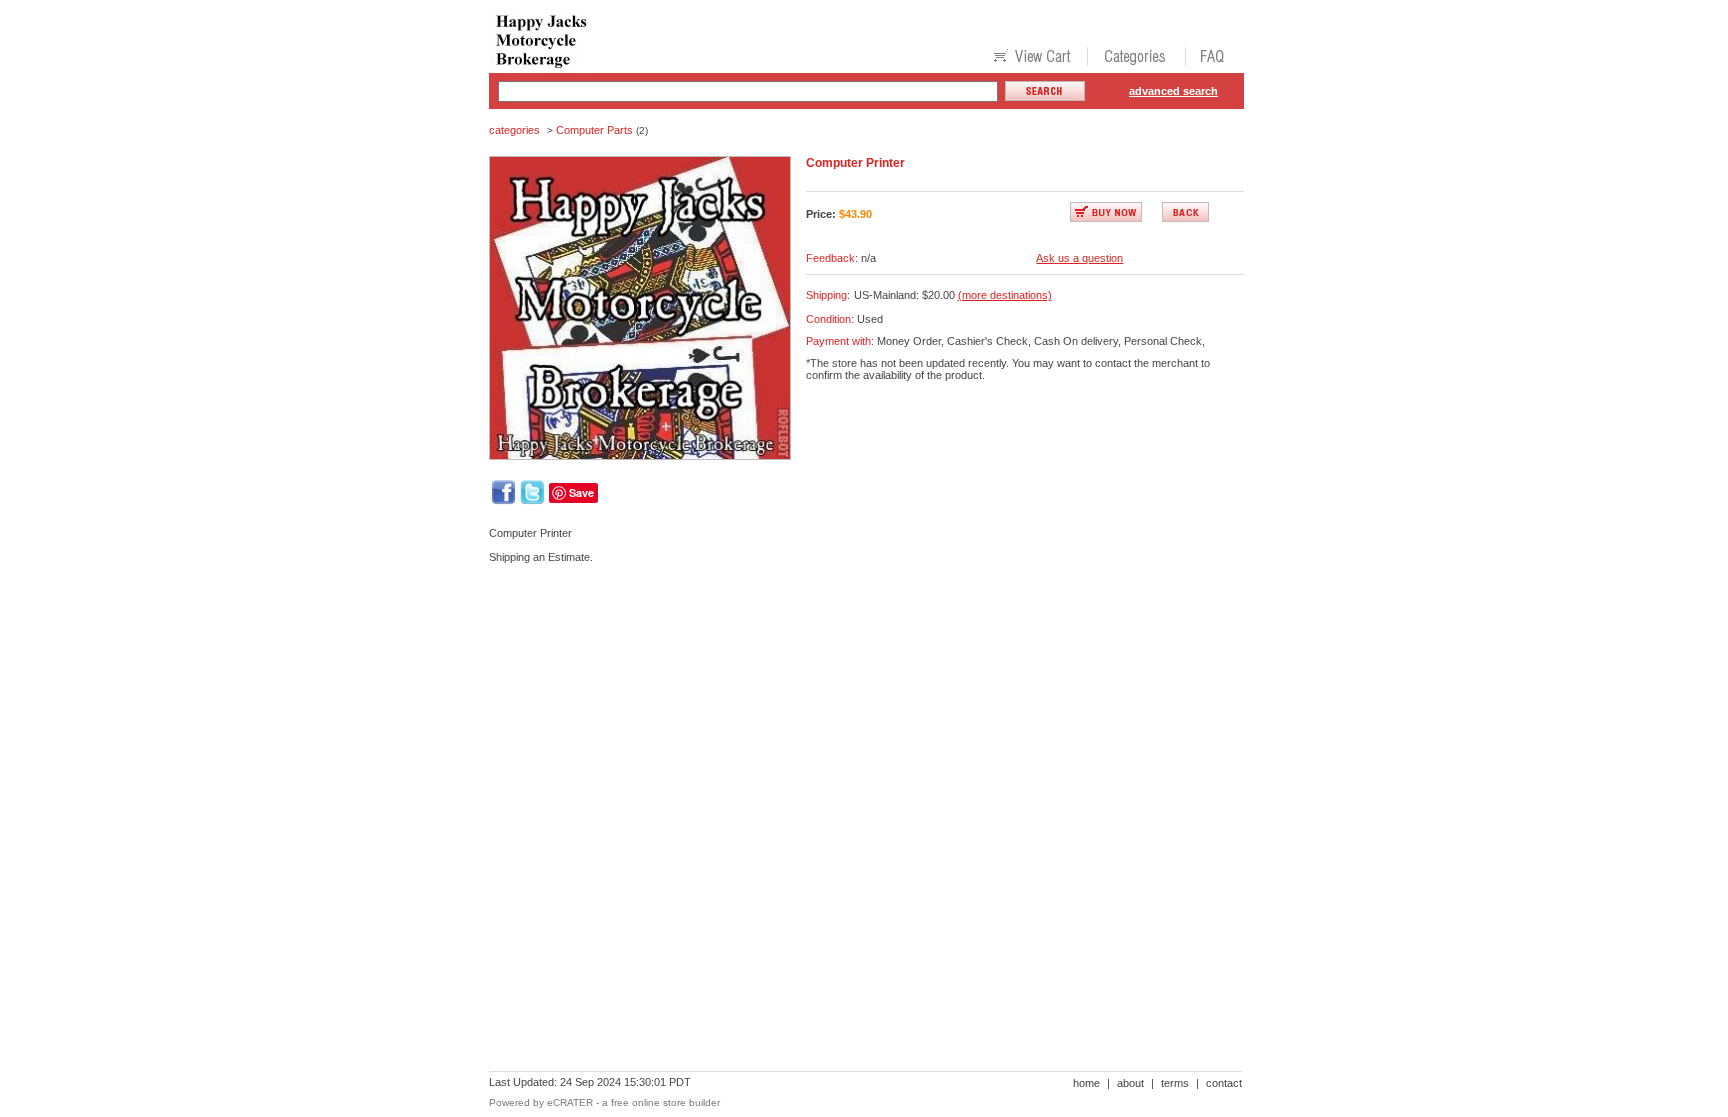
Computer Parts (594, 130)
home (1086, 1083)
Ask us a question (1079, 258)
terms (1175, 1083)
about (1130, 1083)
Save (581, 492)
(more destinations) (1005, 295)
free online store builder (665, 1102)
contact (1224, 1083)
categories (514, 130)
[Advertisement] (853, 648)
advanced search (1173, 91)
